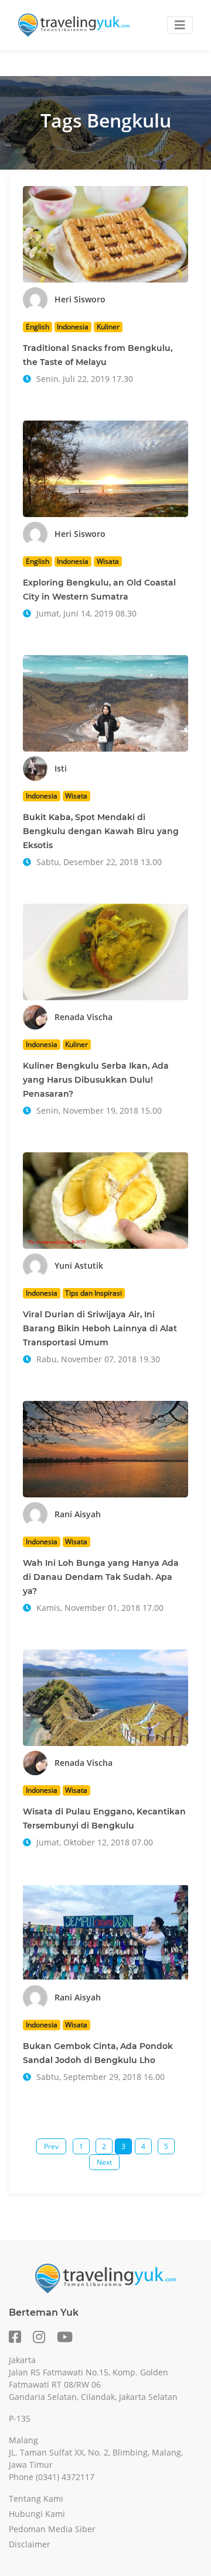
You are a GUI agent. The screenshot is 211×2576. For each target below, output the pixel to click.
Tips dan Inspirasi (93, 1293)
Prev (51, 2146)
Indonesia (73, 327)
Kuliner (108, 327)
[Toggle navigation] (180, 25)
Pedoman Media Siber (52, 2529)
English (38, 327)
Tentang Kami (36, 2498)
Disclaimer (30, 2544)
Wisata (108, 561)
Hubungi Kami (37, 2514)
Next (104, 2162)
